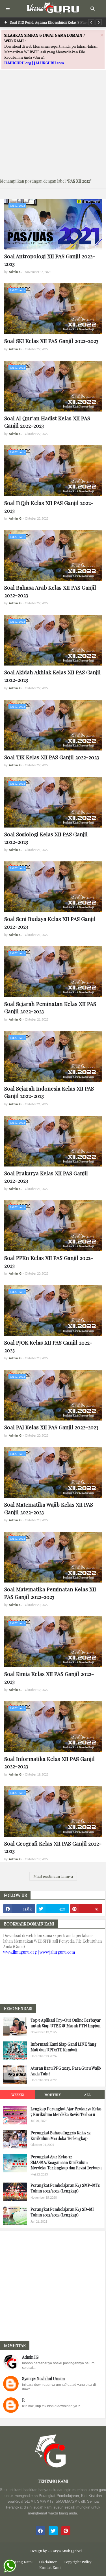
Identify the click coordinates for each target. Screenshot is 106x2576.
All (87, 2094)
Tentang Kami (21, 2562)
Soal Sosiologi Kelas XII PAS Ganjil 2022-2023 (46, 838)
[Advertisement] (53, 121)
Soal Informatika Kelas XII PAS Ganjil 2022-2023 (49, 1762)
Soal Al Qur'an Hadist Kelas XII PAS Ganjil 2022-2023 (47, 422)
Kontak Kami (50, 2567)
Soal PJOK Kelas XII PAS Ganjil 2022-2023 (48, 1346)
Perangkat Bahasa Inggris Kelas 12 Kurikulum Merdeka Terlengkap (60, 2136)
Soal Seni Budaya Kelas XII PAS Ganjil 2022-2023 (50, 922)
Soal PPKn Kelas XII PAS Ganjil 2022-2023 (49, 1261)
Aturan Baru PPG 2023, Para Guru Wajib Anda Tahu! (66, 2071)
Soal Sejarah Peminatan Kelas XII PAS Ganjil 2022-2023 (50, 1007)
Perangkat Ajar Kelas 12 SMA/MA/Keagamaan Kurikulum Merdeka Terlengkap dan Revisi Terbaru (66, 2162)
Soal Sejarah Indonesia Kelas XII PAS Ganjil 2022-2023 (49, 1092)
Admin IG (30, 2357)
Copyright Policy (78, 2562)
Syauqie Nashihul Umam (43, 2379)
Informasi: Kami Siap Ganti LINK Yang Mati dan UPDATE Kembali (63, 2047)
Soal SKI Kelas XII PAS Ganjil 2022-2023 (51, 341)
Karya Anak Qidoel (66, 2551)
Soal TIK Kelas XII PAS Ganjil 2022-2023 (52, 757)
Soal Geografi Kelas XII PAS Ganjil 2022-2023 (53, 1847)
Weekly (18, 2094)
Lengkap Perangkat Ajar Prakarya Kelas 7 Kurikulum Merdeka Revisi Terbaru (66, 2112)
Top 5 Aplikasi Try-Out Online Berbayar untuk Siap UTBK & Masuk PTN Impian (66, 2023)
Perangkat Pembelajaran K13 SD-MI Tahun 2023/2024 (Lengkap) (62, 2212)
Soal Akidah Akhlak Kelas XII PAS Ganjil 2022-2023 (52, 676)
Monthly (53, 2094)
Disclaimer (48, 2562)
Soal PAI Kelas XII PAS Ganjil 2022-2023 (51, 1427)
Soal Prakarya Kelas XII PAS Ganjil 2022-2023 (46, 1177)
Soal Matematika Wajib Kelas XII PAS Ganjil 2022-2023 (49, 1508)
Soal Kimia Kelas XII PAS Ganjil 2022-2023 (49, 1677)
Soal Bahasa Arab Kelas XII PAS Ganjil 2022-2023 (50, 591)
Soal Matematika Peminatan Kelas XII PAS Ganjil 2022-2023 (50, 1593)
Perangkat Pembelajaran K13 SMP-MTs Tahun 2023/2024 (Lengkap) (65, 2188)
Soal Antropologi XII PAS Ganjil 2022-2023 (50, 260)
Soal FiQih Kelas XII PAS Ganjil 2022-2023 (49, 506)
